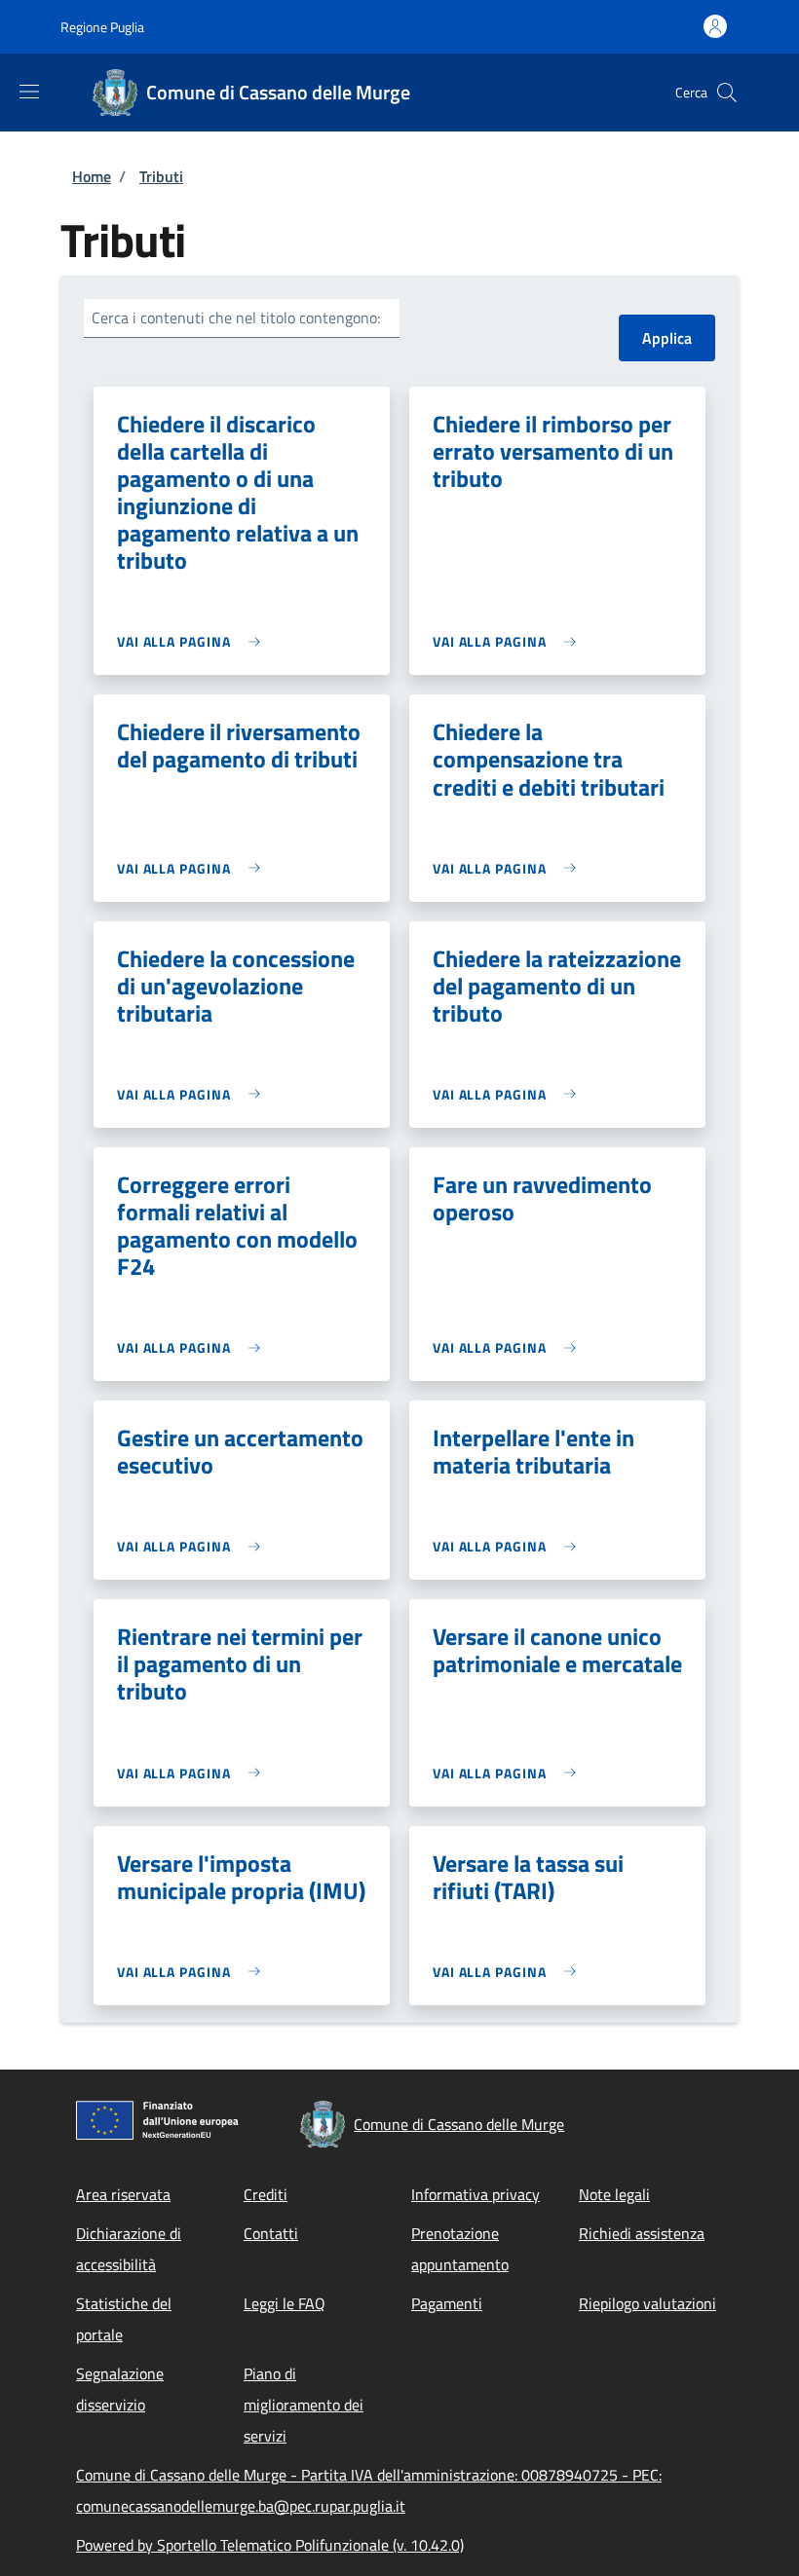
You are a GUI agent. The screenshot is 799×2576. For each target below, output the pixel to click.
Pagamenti (447, 2303)
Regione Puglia (102, 27)
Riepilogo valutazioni (647, 2303)
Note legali (614, 2194)
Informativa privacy (476, 2194)
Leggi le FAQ (285, 2303)
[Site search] (727, 93)
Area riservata (123, 2194)
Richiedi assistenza (642, 2233)
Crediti (266, 2194)
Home (92, 176)
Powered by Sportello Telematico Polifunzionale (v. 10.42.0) (270, 2545)
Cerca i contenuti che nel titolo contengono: (236, 317)
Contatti (271, 2233)
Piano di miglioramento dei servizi (304, 2405)
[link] (193, 641)
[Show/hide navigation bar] (29, 92)
